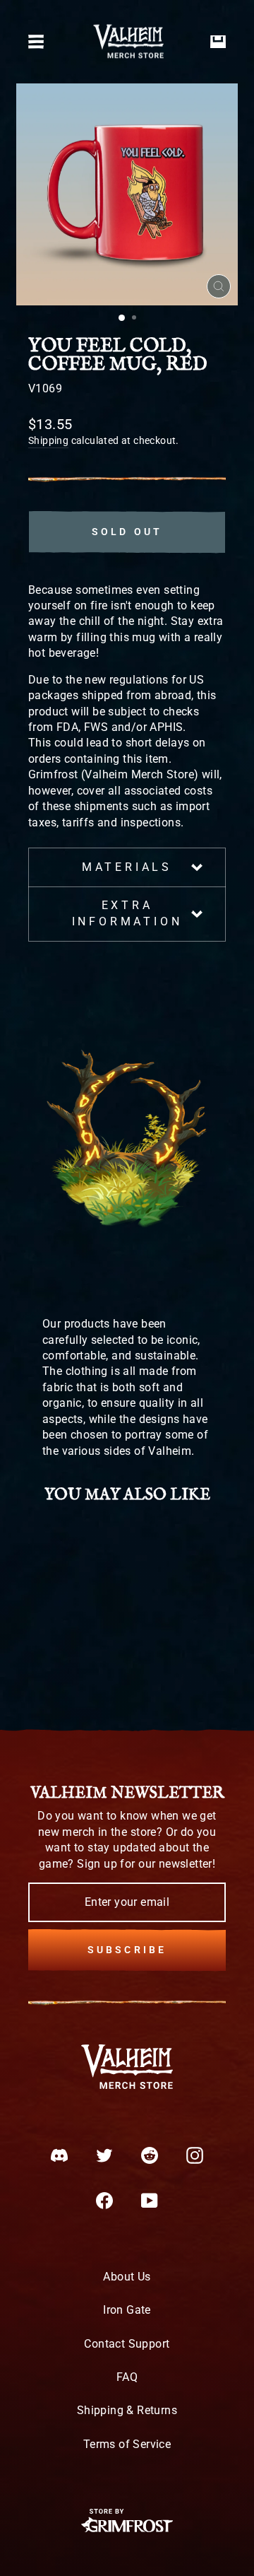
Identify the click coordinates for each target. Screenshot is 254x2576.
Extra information (127, 913)
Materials (127, 867)
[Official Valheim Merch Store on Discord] (59, 2155)
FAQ (127, 2377)
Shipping (48, 440)
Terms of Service (127, 2444)
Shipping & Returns (127, 2410)
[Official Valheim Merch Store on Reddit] (150, 2155)
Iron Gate (127, 2310)
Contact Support (127, 2344)
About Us (127, 2277)
